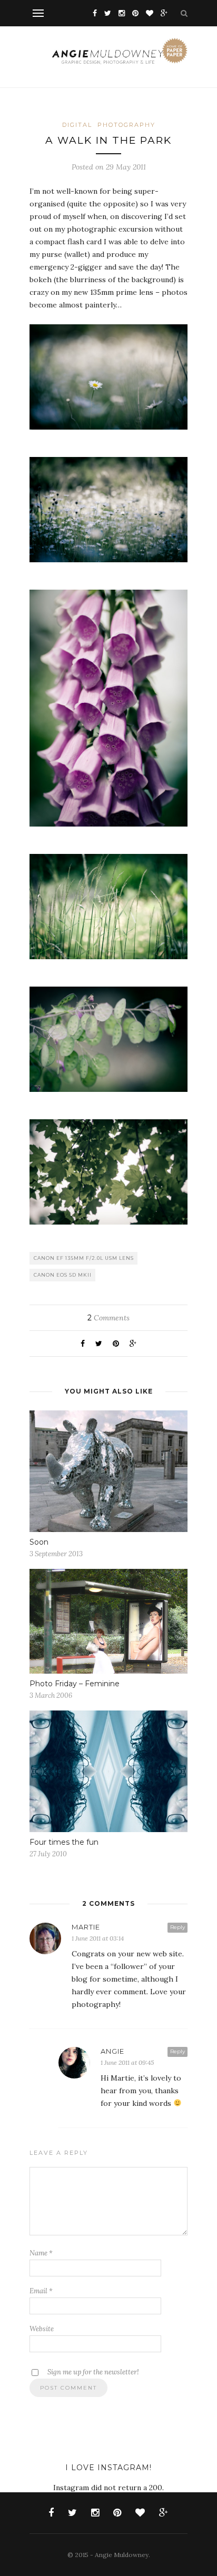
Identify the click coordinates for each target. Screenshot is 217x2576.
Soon (39, 1542)
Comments (108, 1318)
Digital (77, 125)
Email (41, 2291)
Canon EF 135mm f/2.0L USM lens (84, 1258)
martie (86, 1927)
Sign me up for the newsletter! (92, 2372)
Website (42, 2329)
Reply (177, 1927)
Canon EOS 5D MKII (63, 1275)
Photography (126, 125)
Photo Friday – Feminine (75, 1684)
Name (41, 2253)
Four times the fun (64, 1842)
